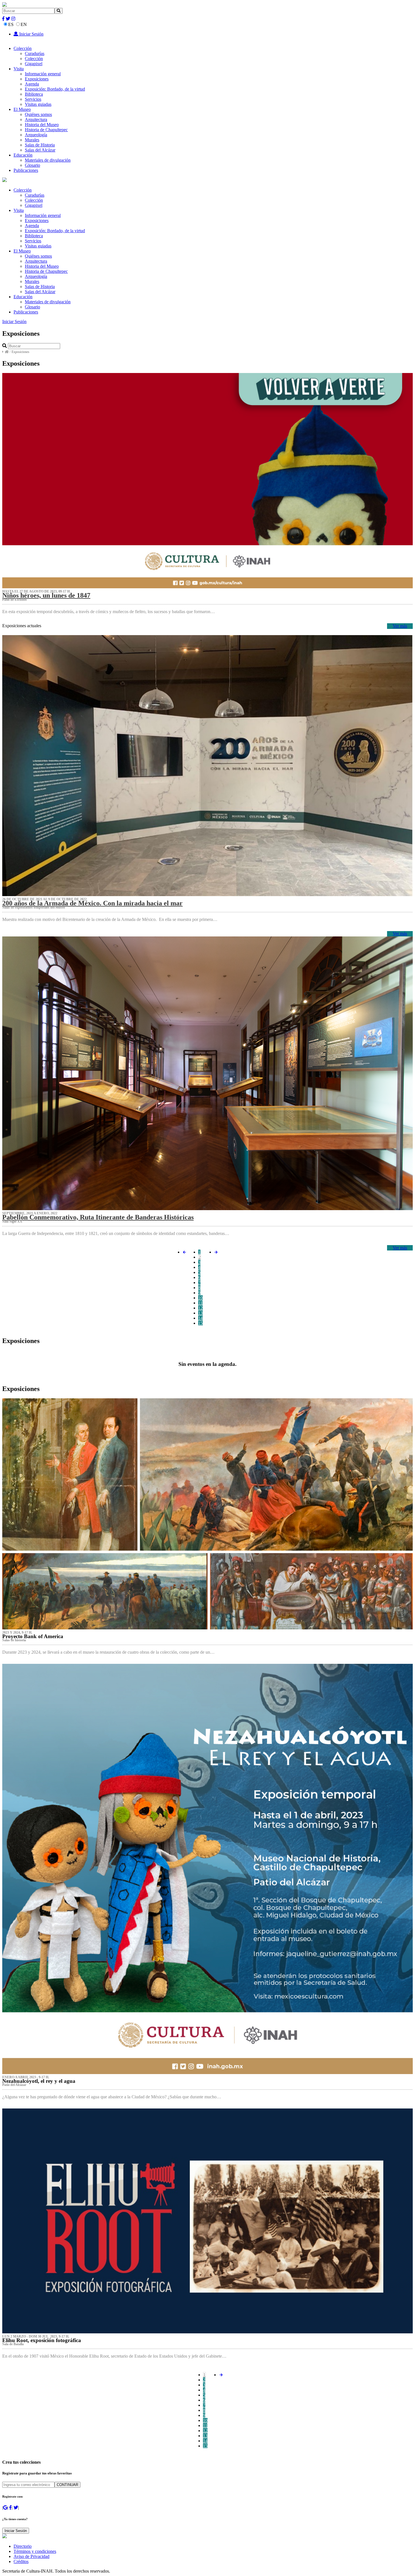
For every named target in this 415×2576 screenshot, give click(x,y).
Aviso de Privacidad (31, 2556)
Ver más (400, 626)
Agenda (32, 84)
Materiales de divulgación (48, 160)
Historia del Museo (42, 125)
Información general (43, 74)
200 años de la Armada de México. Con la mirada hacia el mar (92, 903)
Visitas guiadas (38, 104)
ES (11, 24)
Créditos (21, 2561)
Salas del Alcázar (40, 150)
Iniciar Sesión (31, 34)
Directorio (23, 2546)
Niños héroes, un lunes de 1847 (46, 595)
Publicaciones (26, 170)
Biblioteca (34, 94)
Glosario (32, 165)
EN (24, 24)
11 (200, 1303)
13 (200, 1313)
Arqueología (36, 135)
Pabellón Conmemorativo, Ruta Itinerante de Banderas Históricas (98, 1217)
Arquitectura (36, 119)
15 (200, 1323)
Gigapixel (34, 64)
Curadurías (35, 53)
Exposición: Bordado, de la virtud (55, 89)
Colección (23, 48)
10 (200, 1298)
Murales (32, 140)
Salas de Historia (40, 145)
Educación (23, 155)
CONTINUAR (67, 2485)
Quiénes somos (38, 114)
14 (200, 1318)
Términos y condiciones (35, 2551)
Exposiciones (37, 79)
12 (200, 1308)
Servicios (33, 99)
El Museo (22, 109)
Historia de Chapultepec (46, 130)
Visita (19, 69)
